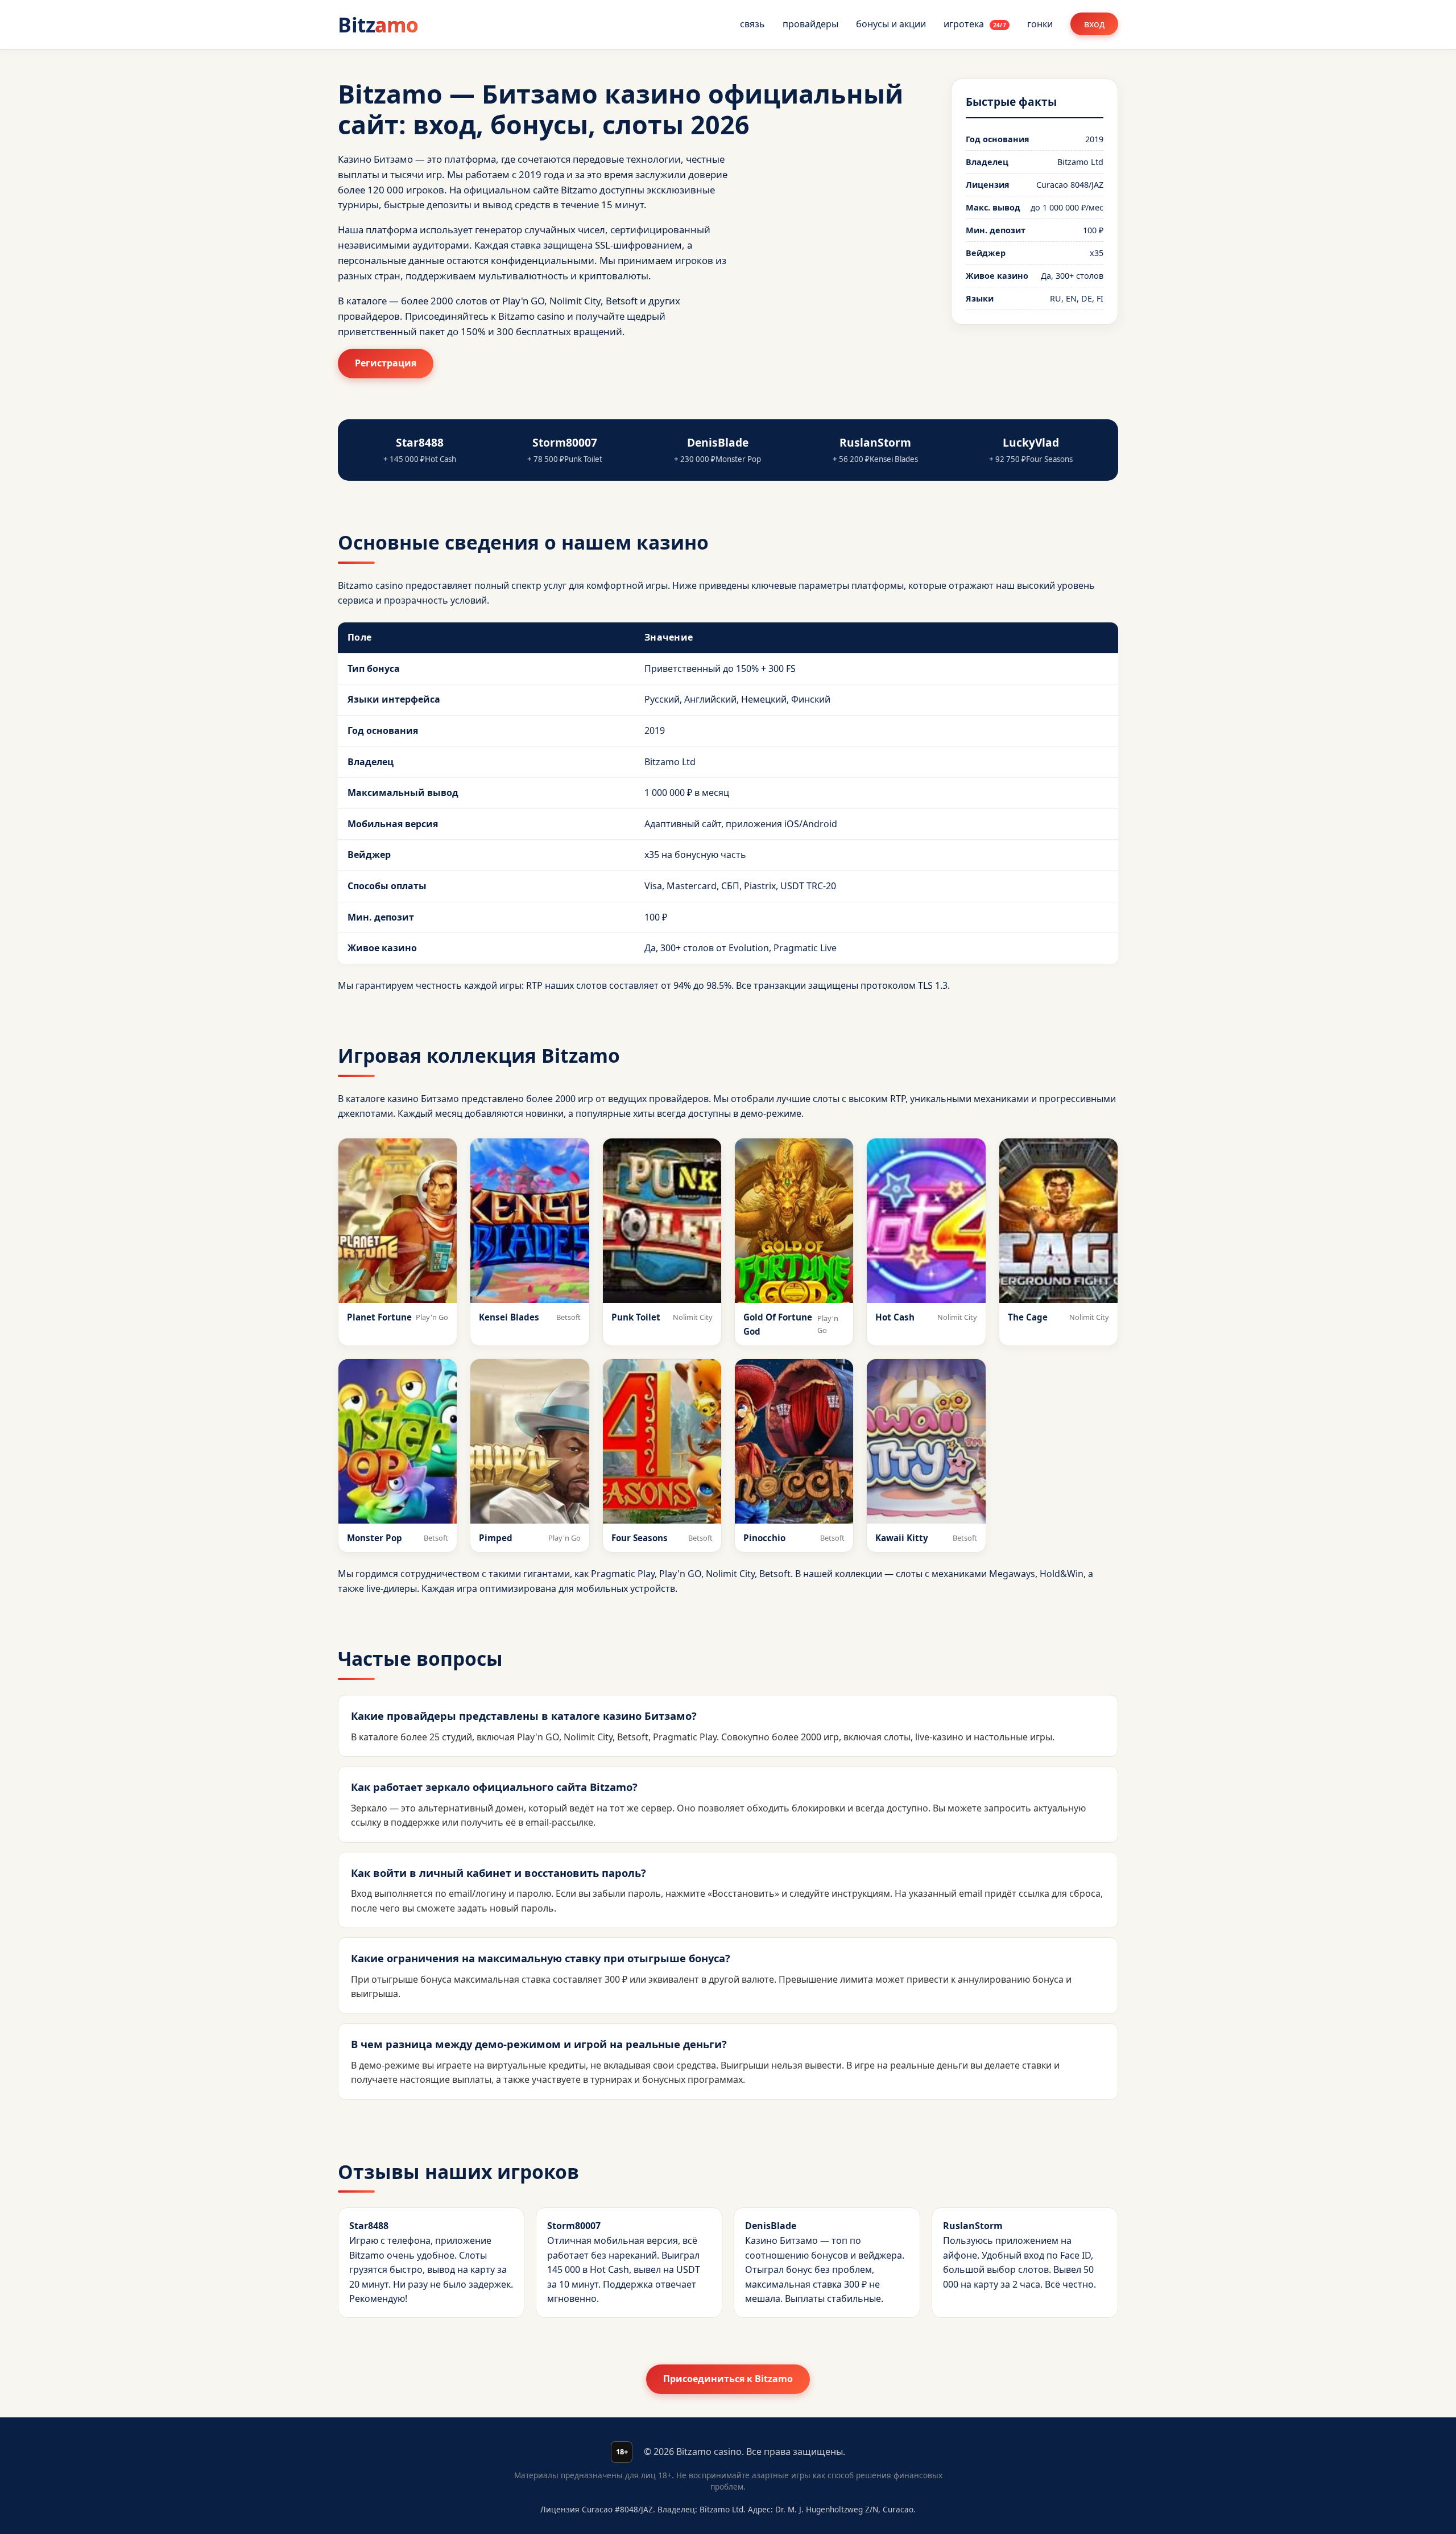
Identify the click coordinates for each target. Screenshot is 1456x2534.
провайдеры (810, 24)
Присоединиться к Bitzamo (728, 2379)
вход (1094, 24)
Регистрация (386, 363)
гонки (1040, 24)
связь (752, 24)
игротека (975, 24)
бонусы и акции (891, 24)
